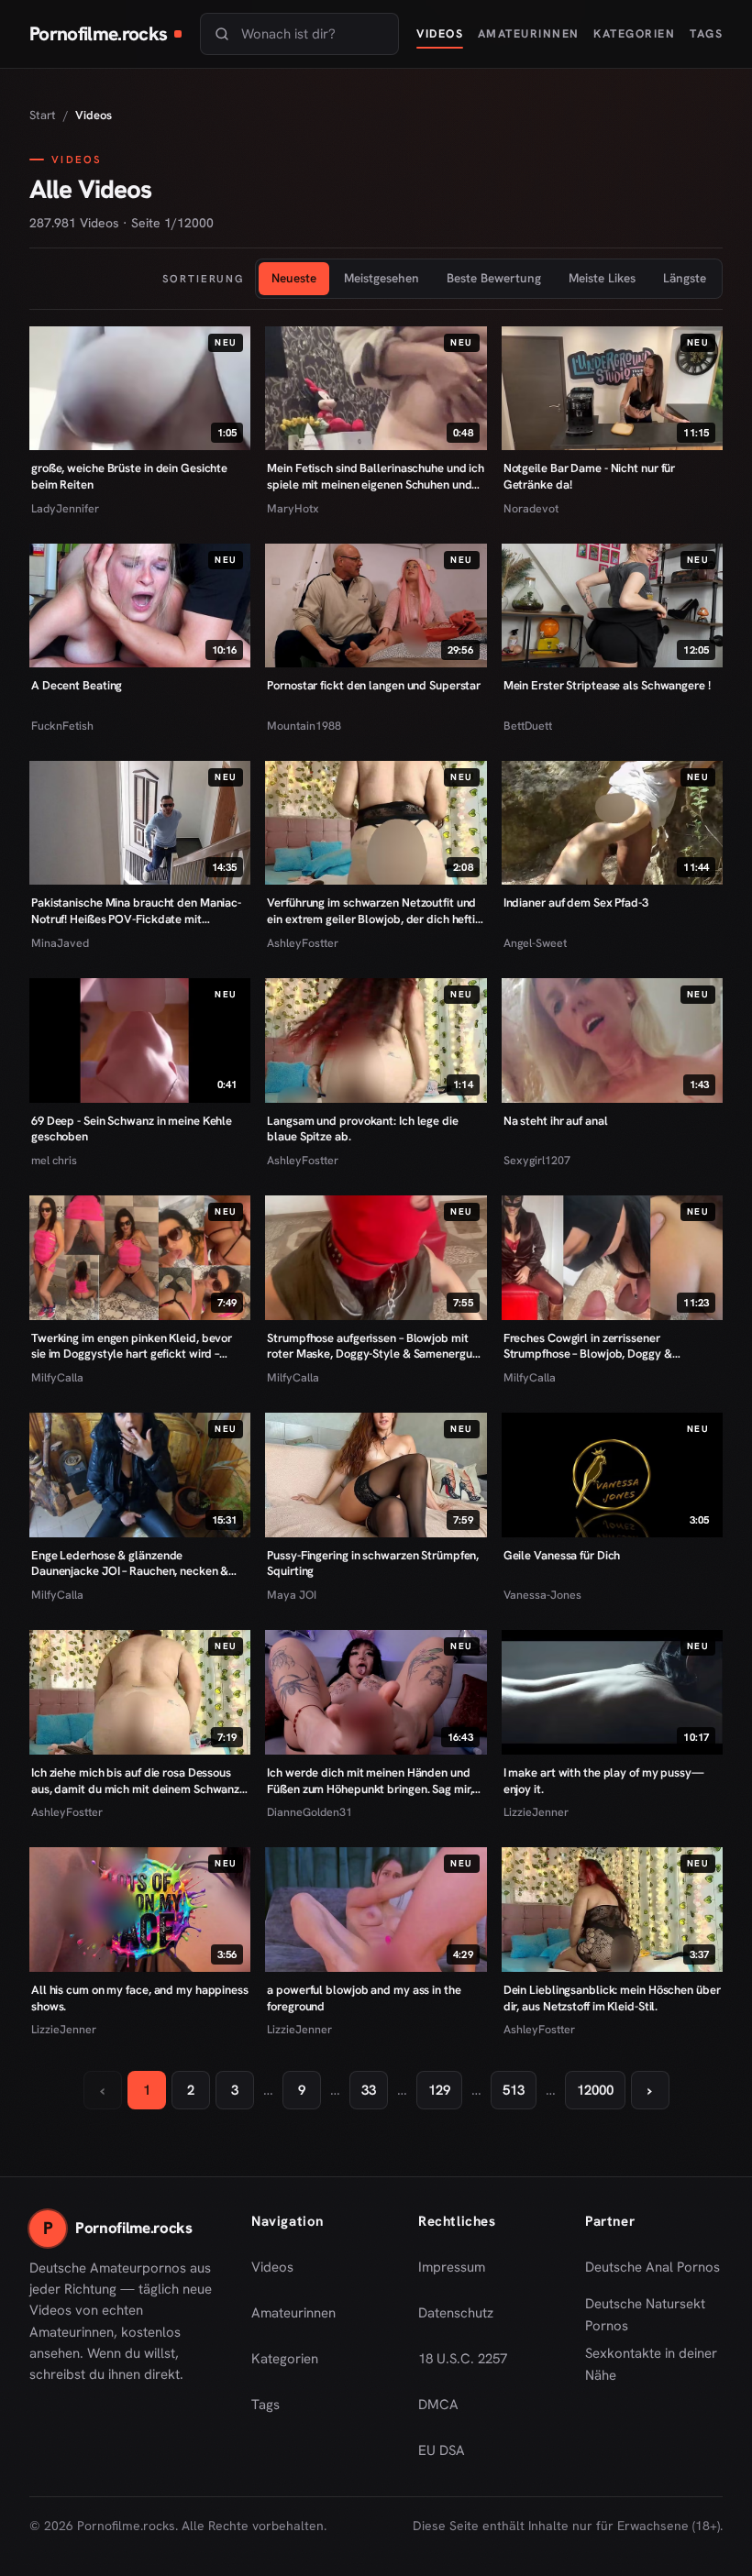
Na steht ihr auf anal (556, 1121)
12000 (595, 2090)
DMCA (438, 2405)
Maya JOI (292, 1595)
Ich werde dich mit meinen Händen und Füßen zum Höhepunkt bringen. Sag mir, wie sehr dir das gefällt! (370, 1781)
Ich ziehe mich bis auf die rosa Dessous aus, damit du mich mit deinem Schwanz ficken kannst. (135, 1781)
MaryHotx (293, 508)
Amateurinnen (529, 33)
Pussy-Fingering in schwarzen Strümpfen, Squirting (373, 1563)
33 (369, 2090)
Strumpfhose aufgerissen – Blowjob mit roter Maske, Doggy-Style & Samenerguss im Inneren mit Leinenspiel (375, 1346)
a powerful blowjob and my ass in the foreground (364, 1998)
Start (43, 115)
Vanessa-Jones (542, 1595)
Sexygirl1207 (537, 1160)
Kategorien (634, 33)
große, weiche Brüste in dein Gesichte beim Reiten (129, 476)
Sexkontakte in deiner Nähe (654, 2364)
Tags (706, 33)
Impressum (452, 2267)
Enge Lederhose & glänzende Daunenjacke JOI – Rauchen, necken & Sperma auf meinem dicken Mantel (130, 1563)
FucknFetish (62, 726)
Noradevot (531, 508)
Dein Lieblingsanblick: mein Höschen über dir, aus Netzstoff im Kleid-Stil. (612, 1998)
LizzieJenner (536, 1812)
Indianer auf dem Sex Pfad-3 (576, 903)
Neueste (294, 278)
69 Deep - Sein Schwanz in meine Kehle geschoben (132, 1129)
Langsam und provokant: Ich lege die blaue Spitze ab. (362, 1129)
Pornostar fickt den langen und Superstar (374, 685)
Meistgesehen (382, 278)
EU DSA (442, 2450)
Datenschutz (456, 2313)
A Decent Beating (77, 685)
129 (439, 2090)
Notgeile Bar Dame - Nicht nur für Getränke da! (590, 476)
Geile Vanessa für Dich (562, 1555)
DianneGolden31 (310, 1812)
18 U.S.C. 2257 (463, 2359)
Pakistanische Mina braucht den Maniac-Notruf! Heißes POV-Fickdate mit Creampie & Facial (136, 911)
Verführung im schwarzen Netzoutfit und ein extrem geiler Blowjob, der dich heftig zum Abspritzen (374, 911)
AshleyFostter (303, 943)
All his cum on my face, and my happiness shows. (140, 1998)
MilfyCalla (57, 1377)
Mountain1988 (304, 726)
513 (514, 2090)
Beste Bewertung (494, 278)
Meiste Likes (602, 278)
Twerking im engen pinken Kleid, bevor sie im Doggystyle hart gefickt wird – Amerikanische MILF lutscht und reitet (132, 1346)
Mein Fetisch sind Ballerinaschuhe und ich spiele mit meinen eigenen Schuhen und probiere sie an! (376, 476)
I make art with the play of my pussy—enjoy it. (604, 1781)
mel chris (54, 1160)
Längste (685, 278)
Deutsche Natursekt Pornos (654, 2315)
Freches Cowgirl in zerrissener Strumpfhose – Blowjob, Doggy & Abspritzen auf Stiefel (588, 1346)
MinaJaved (60, 943)
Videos (440, 33)
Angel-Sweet (535, 943)
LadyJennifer (65, 508)
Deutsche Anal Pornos (654, 2273)
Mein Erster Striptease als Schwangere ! (607, 685)
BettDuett (528, 726)
